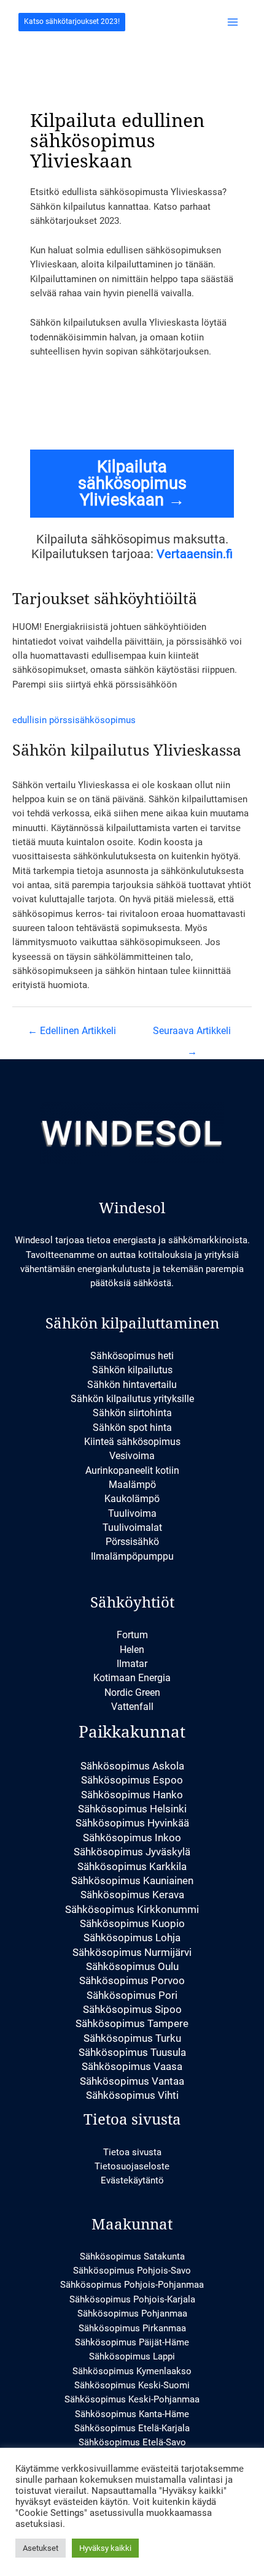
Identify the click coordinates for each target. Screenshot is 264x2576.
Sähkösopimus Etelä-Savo (132, 2442)
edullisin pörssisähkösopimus (74, 720)
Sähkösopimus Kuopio (132, 1923)
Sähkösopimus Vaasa (132, 2066)
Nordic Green (132, 1692)
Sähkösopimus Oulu (132, 1966)
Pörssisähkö (132, 1542)
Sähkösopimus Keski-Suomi (132, 2385)
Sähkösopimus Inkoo (132, 1838)
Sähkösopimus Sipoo (132, 2009)
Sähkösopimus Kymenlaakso (132, 2371)
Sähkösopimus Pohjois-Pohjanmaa (132, 2285)
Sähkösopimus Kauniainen (132, 1880)
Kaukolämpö (132, 1499)
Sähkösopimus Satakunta (132, 2256)
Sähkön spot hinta (132, 1428)
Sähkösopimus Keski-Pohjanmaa (132, 2399)
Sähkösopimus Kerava (132, 1895)
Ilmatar (132, 1664)
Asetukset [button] (41, 2548)
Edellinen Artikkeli (72, 1031)
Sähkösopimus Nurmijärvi (132, 1952)
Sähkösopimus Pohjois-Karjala (132, 2299)
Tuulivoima (132, 1513)
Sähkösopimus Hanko (132, 1795)
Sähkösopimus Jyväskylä (132, 1852)
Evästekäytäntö (132, 2180)
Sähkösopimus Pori (132, 1995)
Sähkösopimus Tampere (132, 2023)
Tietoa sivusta (132, 2152)
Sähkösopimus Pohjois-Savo (132, 2271)
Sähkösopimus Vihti (132, 2095)
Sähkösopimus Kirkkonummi (132, 1909)
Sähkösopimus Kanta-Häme (132, 2414)
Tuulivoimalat (132, 1528)
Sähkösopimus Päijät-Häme (132, 2342)
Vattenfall (132, 1707)
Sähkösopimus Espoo (132, 1780)
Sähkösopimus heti (132, 1356)
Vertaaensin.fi (195, 554)
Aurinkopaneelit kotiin (132, 1470)
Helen (132, 1650)
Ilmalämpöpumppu (132, 1556)
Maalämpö (132, 1485)
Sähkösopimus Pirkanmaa (132, 2328)
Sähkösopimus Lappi (132, 2356)
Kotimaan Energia (132, 1678)
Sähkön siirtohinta (132, 1413)
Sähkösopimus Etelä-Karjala (132, 2428)
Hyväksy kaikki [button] (105, 2548)
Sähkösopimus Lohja (132, 1938)
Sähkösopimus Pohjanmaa (132, 2313)
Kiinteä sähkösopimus (132, 1442)
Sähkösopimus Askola (132, 1766)
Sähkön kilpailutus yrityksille (132, 1399)
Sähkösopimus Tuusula (132, 2052)
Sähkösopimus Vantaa (132, 2081)
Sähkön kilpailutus (132, 1370)
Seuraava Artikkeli (192, 1034)
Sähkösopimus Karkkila (132, 1866)
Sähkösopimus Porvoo (132, 1980)
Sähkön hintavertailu (132, 1385)
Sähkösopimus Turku (132, 2038)
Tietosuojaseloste (132, 2166)
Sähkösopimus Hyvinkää (132, 1823)
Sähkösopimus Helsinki (132, 1809)
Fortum (132, 1635)
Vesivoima (132, 1456)
